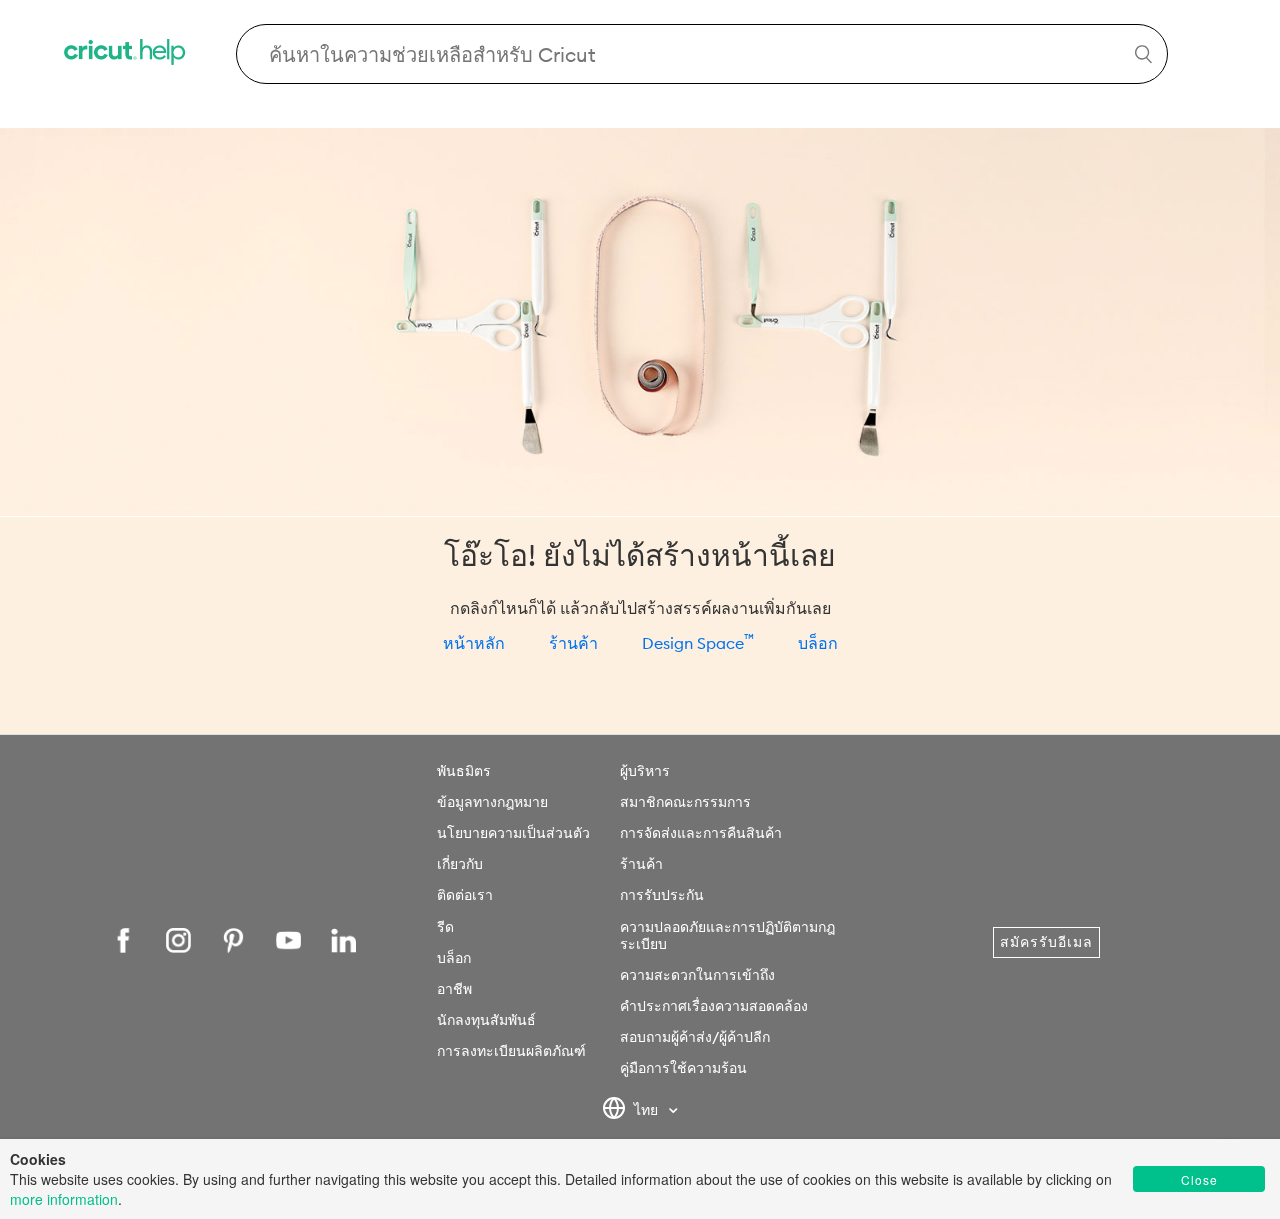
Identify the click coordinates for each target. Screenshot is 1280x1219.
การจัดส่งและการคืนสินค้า (701, 833)
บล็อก (818, 643)
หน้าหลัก (474, 643)
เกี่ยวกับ (460, 864)
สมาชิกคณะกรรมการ (685, 802)
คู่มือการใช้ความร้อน (683, 1068)
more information (64, 1199)
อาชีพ (454, 989)
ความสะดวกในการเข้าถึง (697, 975)
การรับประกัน (662, 895)
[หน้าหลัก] (126, 54)
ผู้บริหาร (645, 771)
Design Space (698, 643)
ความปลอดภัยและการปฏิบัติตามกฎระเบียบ (727, 935)
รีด (445, 927)
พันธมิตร (464, 771)
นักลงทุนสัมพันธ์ (486, 1020)
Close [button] (1199, 1179)
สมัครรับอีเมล (1046, 942)
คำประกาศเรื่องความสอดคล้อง (714, 1006)
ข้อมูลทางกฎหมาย (492, 802)
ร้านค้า (573, 643)
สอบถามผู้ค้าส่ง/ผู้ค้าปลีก (695, 1037)
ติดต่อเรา (465, 895)
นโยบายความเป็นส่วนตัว (513, 833)
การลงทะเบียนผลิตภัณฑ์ (511, 1051)
